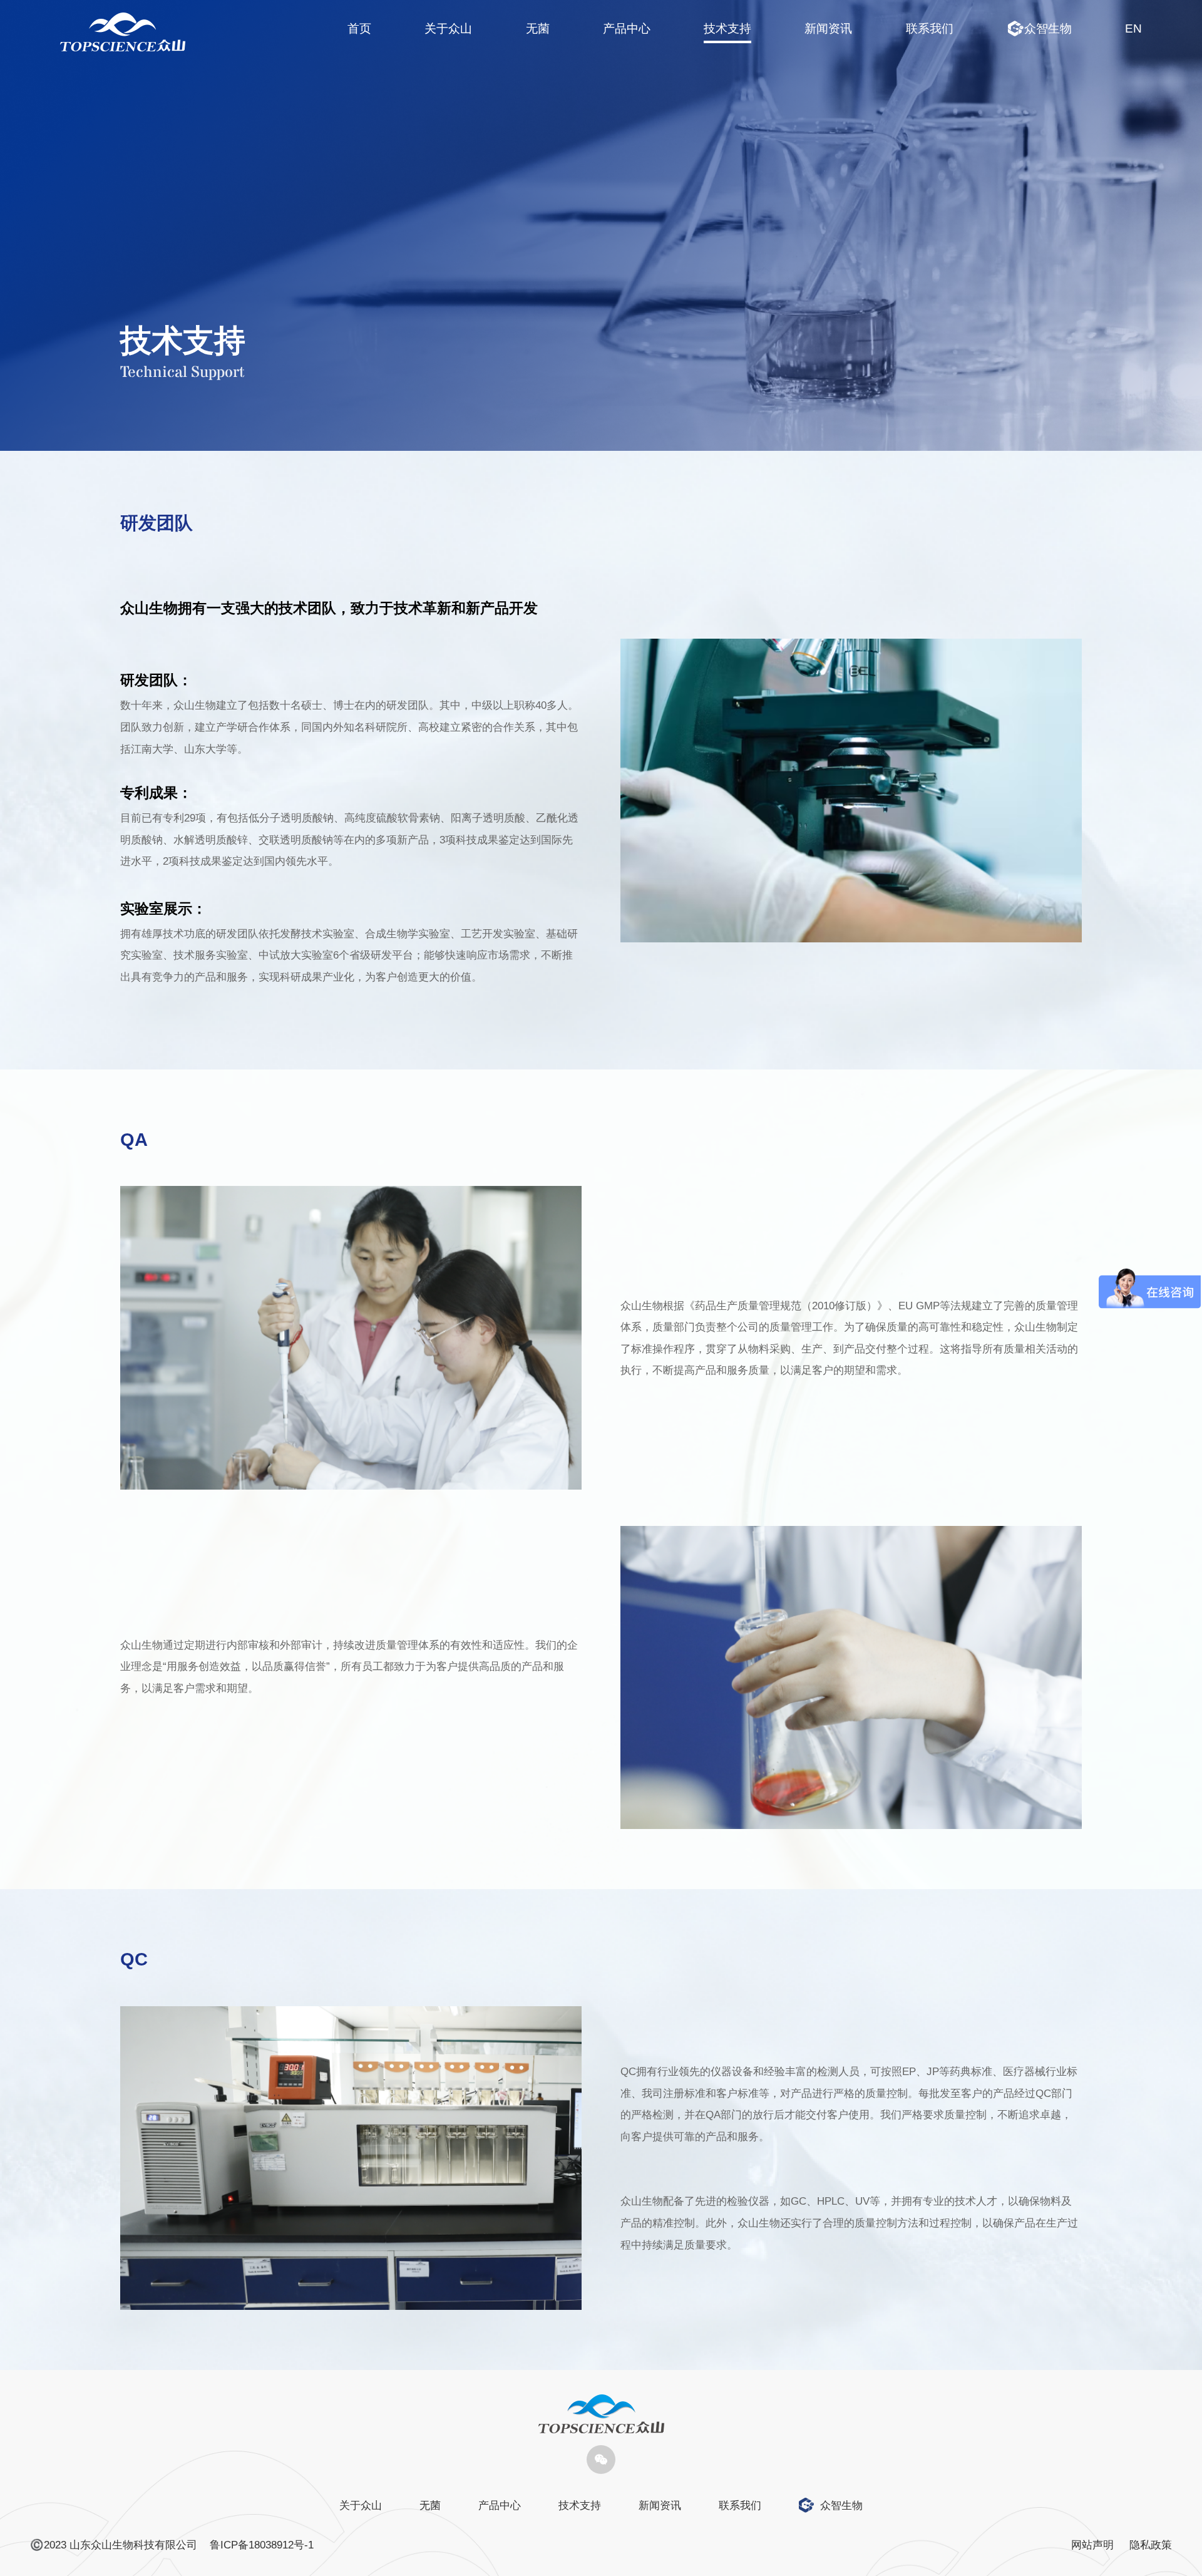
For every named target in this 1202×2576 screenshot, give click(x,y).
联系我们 (930, 28)
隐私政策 (1151, 2545)
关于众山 (448, 28)
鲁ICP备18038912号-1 (262, 2545)
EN (1133, 28)
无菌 (538, 28)
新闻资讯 (828, 28)
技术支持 (727, 28)
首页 (359, 28)
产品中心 (627, 28)
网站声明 (1092, 2545)
